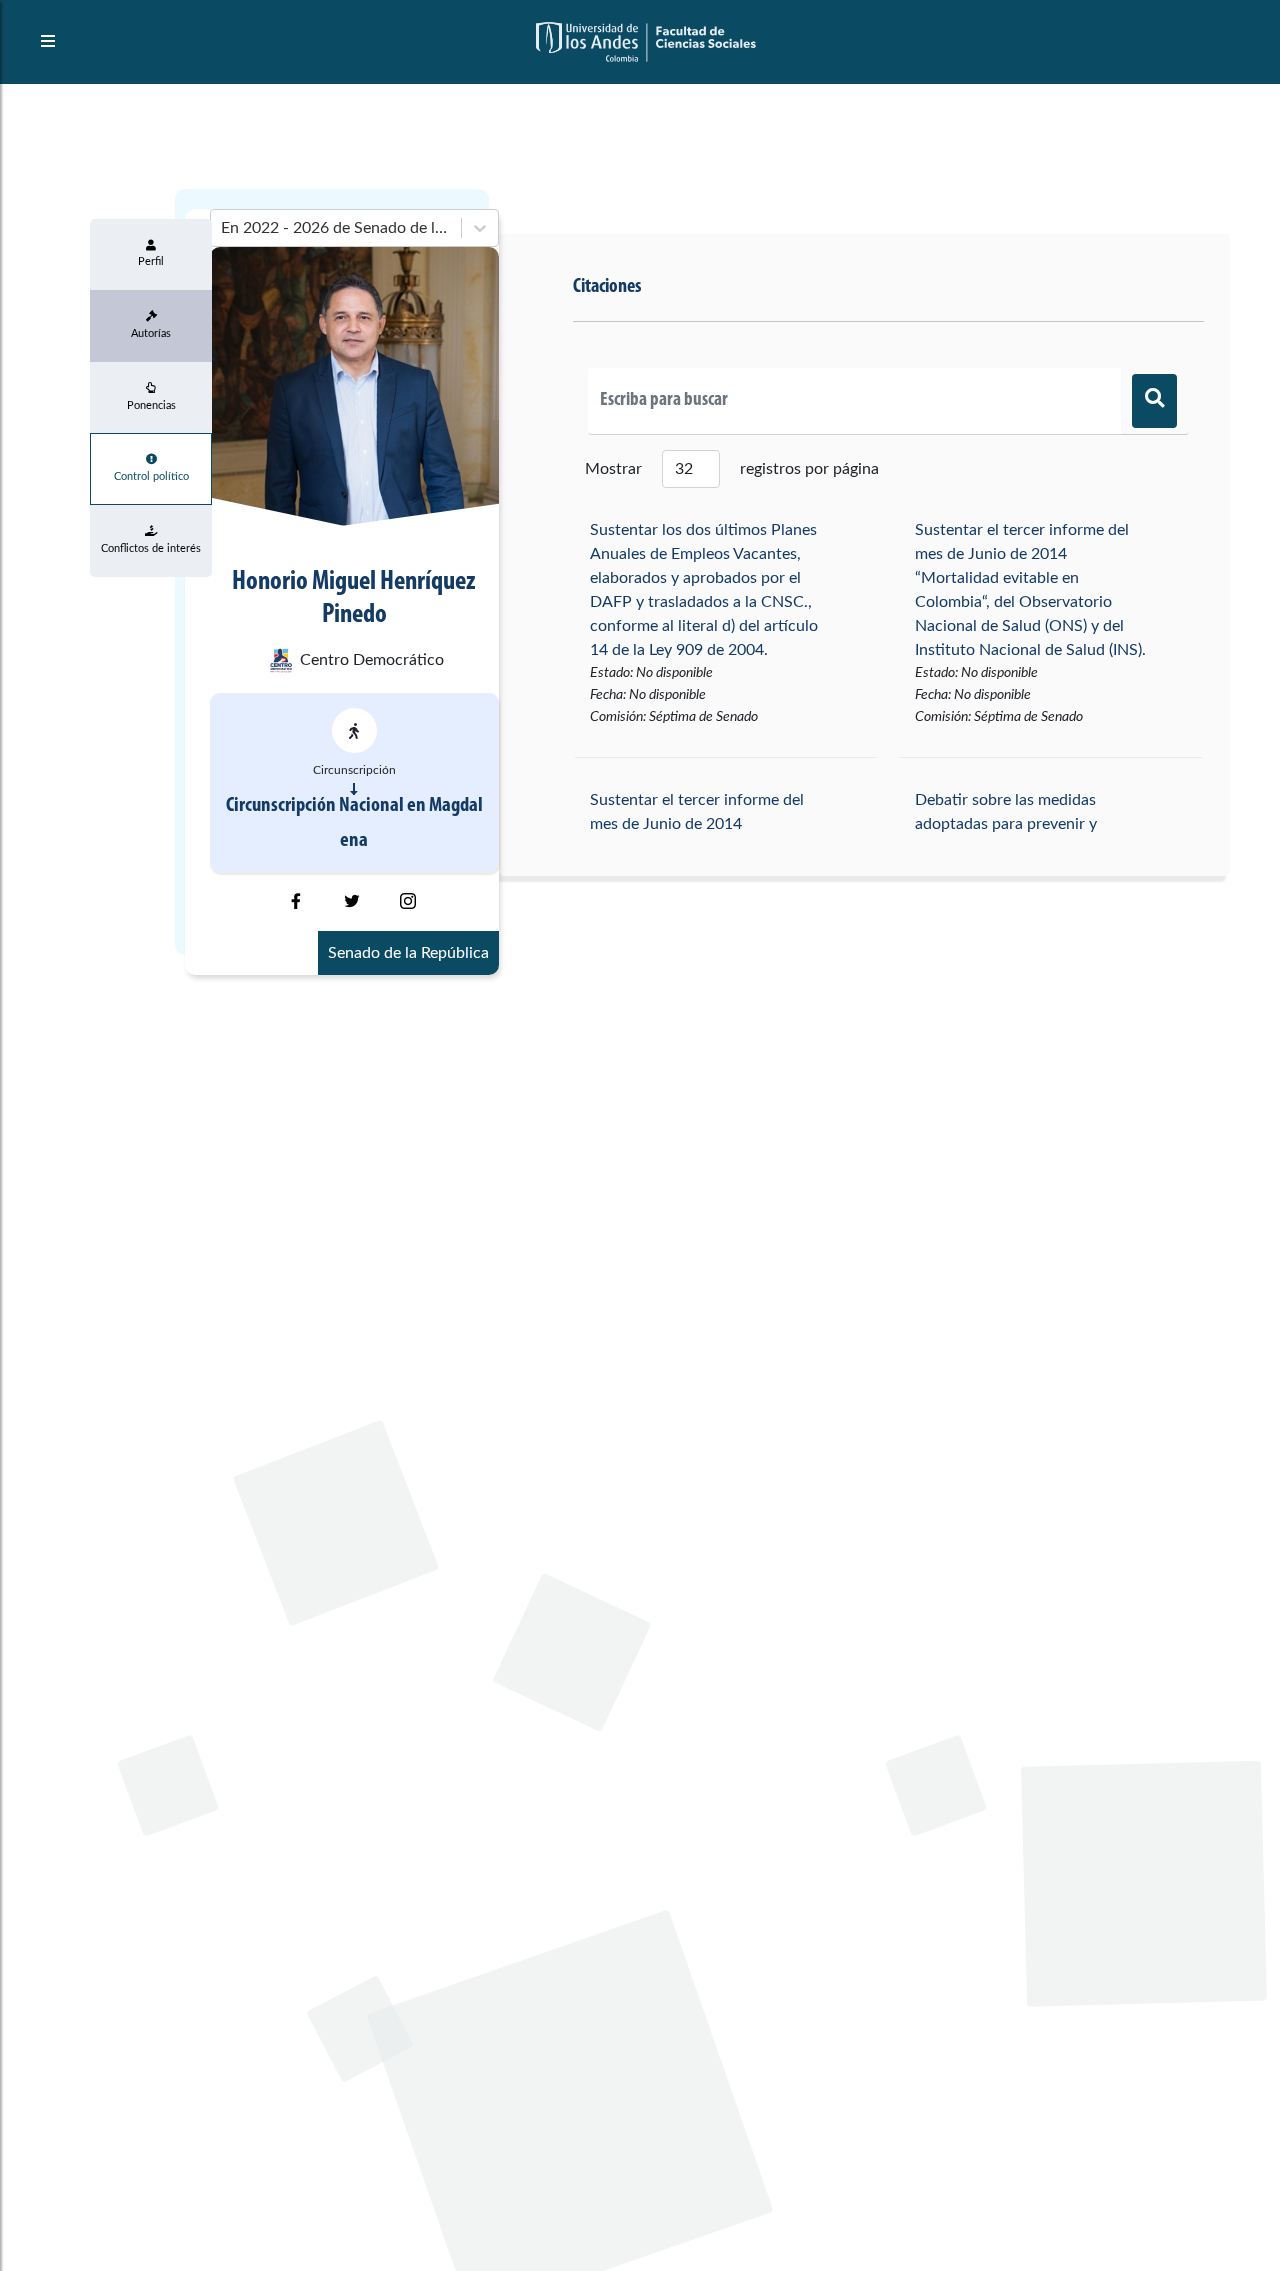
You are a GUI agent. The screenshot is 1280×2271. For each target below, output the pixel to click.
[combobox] (223, 228)
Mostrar (613, 469)
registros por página (809, 469)
